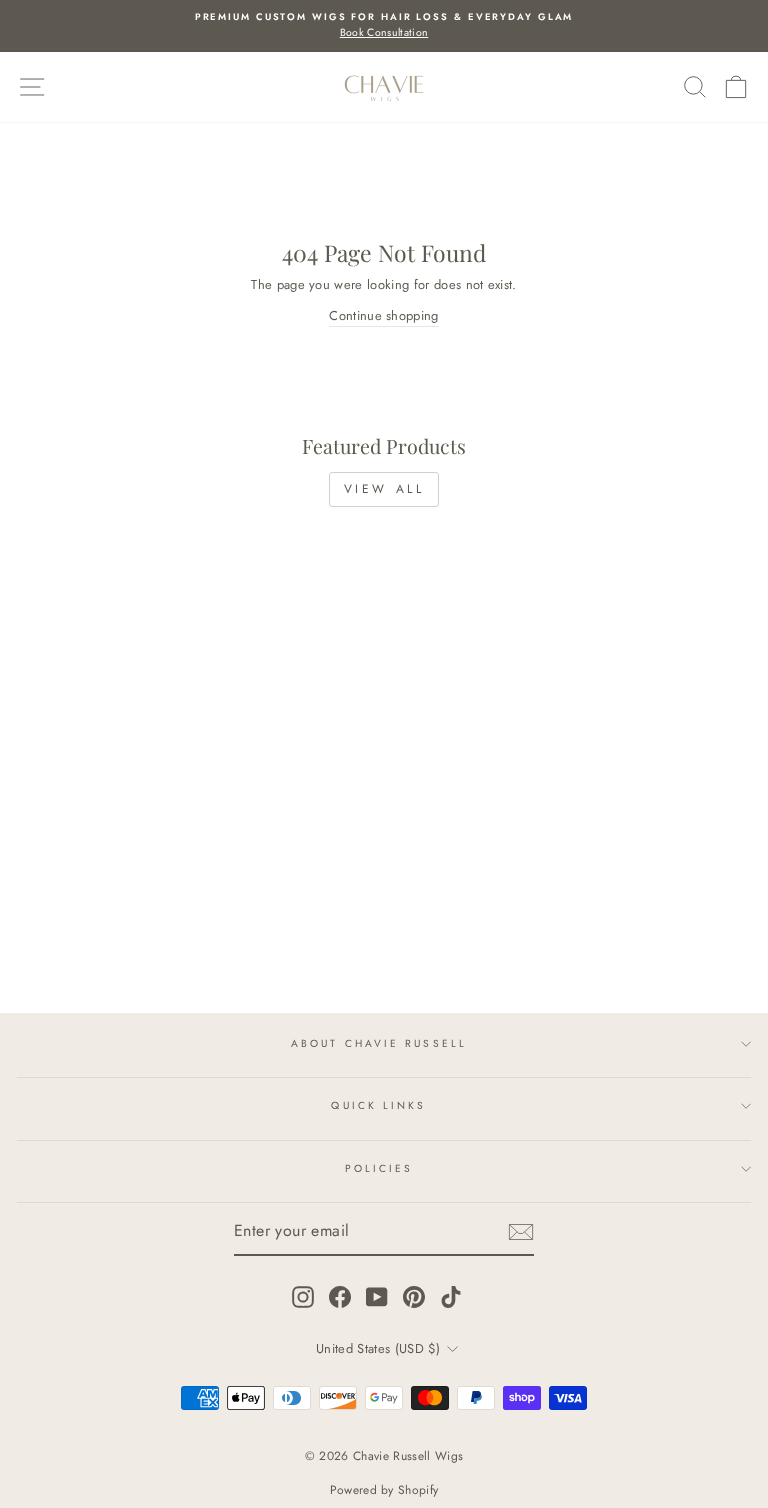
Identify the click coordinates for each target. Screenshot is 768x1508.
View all (384, 489)
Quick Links (378, 1105)
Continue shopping (383, 315)
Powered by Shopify (384, 1490)
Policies (379, 1168)
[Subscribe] (521, 1232)
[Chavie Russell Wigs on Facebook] (340, 1297)
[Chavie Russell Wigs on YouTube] (377, 1297)
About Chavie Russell (379, 1043)
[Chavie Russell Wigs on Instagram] (303, 1297)
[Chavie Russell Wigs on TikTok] (451, 1297)
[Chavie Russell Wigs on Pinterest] (414, 1297)
